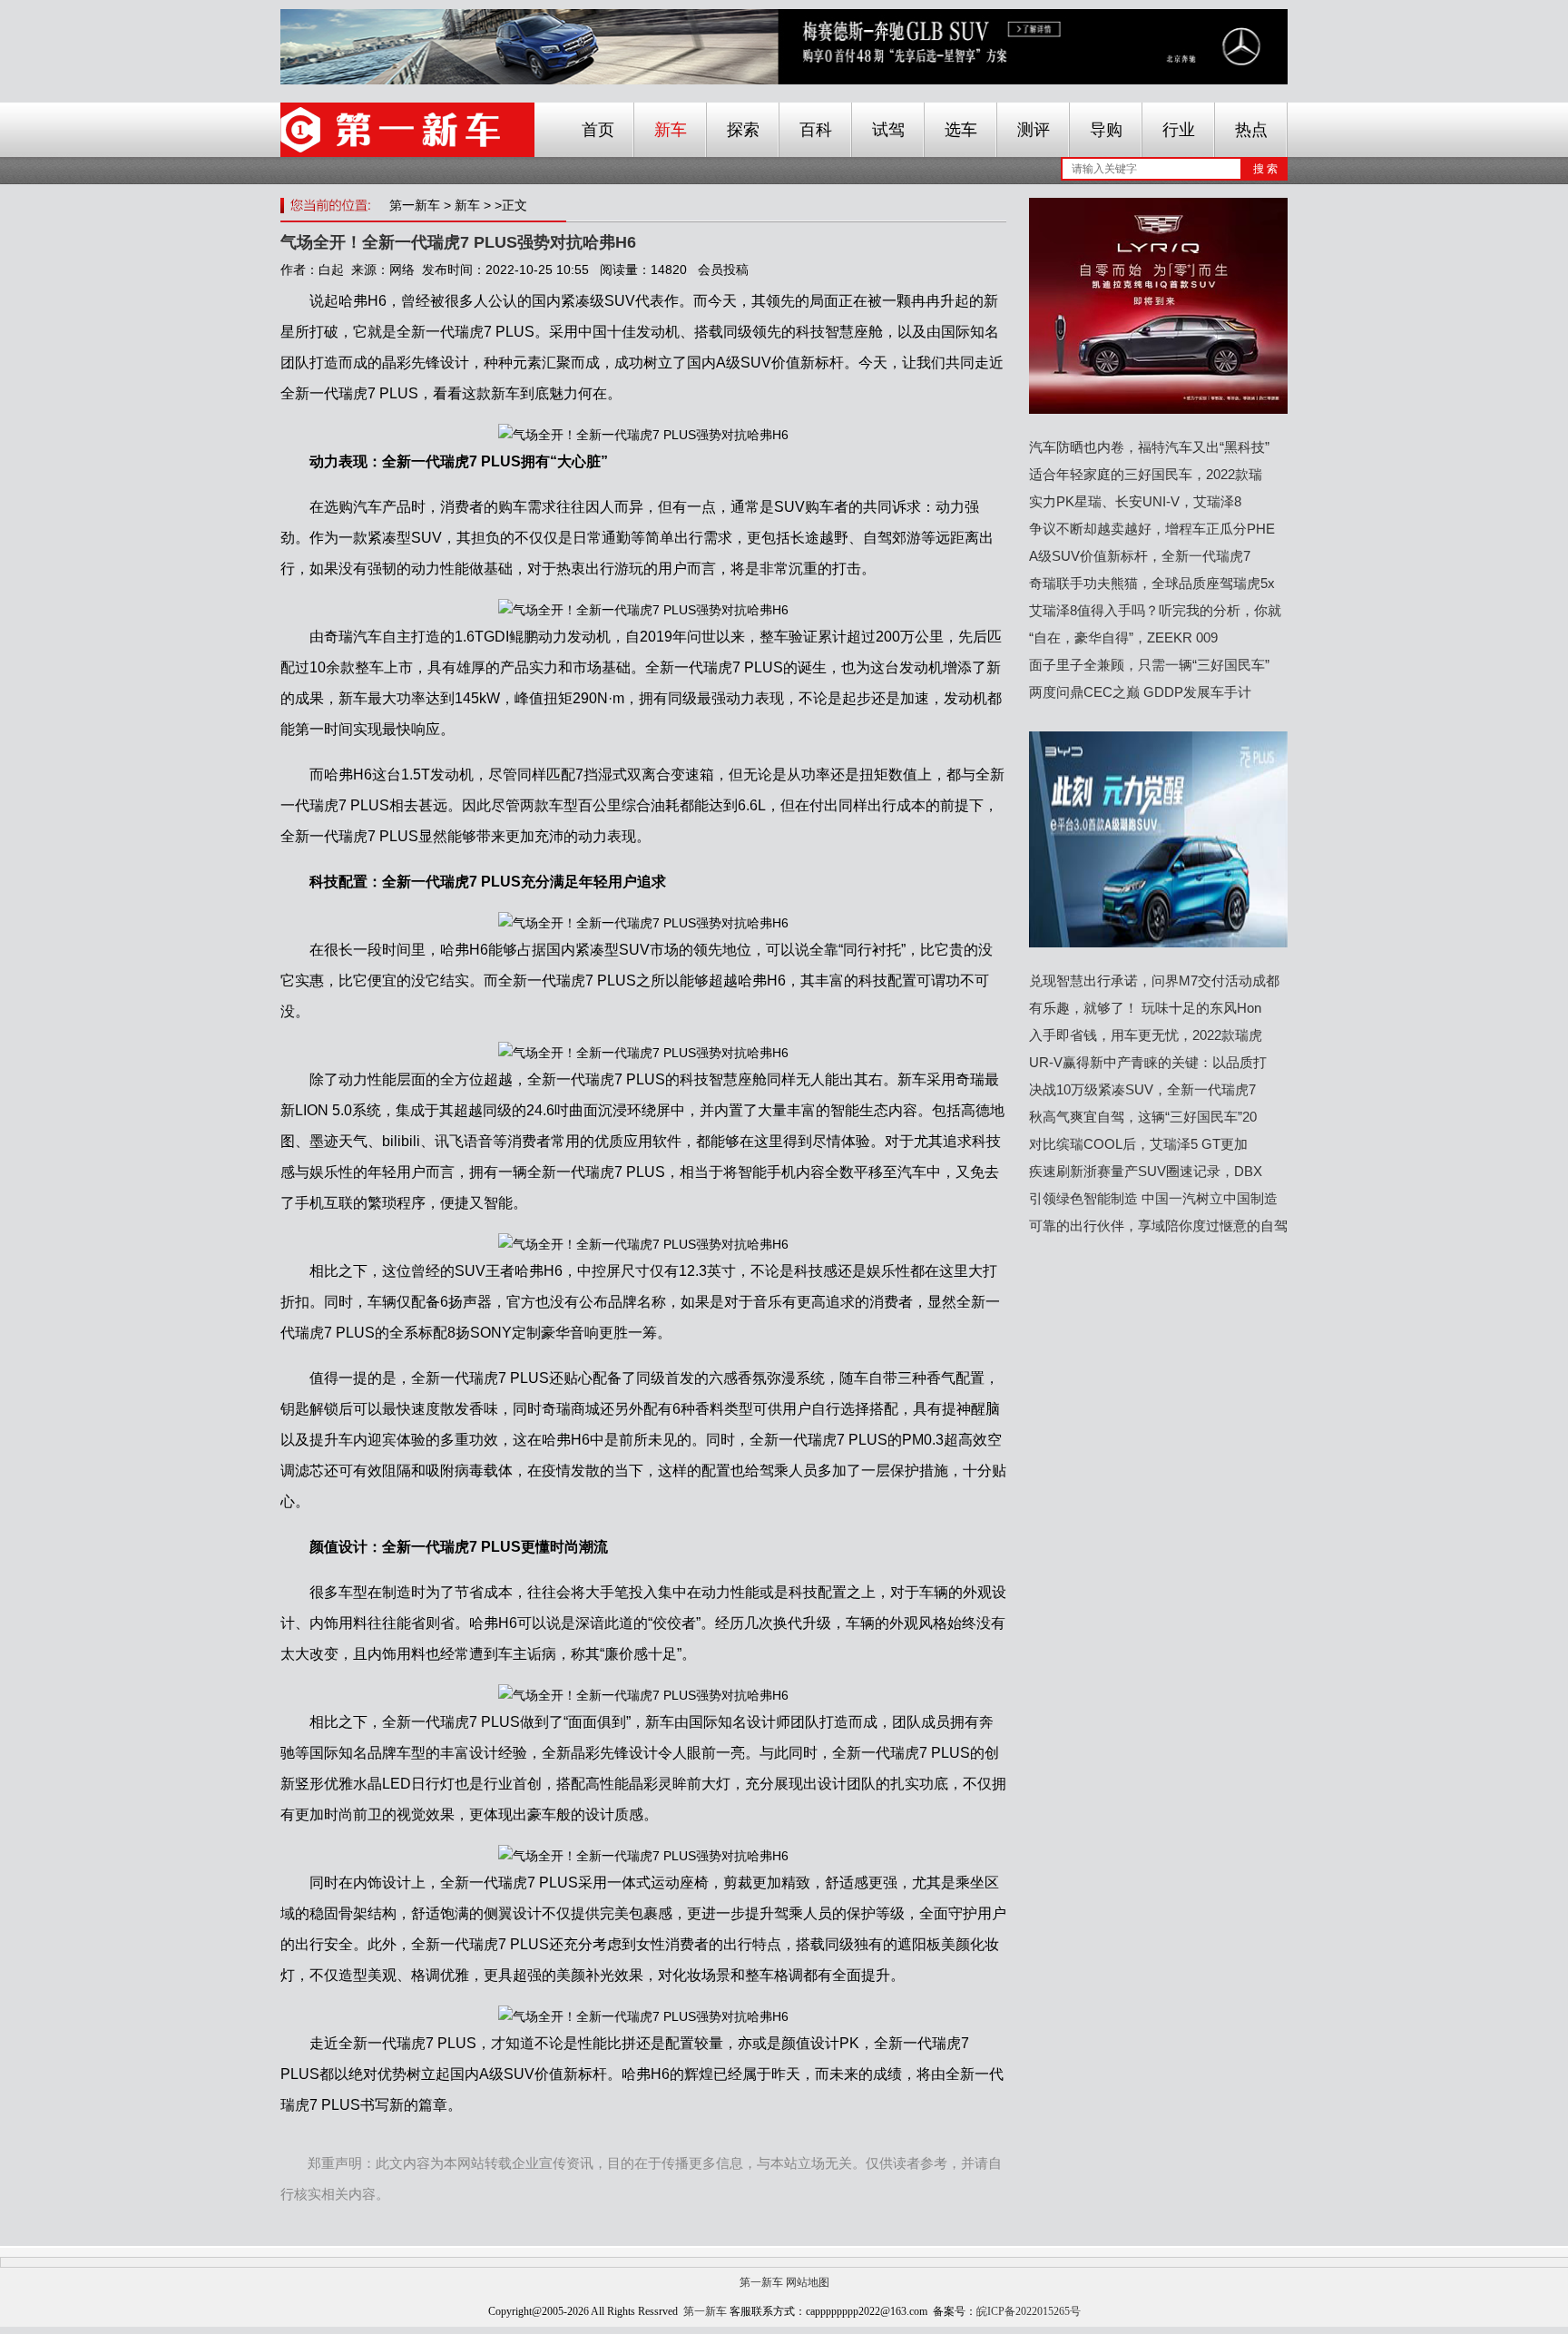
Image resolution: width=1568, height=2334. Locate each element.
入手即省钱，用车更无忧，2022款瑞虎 (1146, 1035)
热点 (1251, 130)
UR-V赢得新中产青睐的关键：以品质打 (1148, 1062)
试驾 (888, 130)
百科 (816, 130)
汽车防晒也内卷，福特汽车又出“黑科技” (1149, 447)
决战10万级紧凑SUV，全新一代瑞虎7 (1142, 1089)
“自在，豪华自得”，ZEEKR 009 (1123, 637)
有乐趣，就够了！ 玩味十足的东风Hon (1145, 1008)
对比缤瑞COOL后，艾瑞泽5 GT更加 (1138, 1144)
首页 (598, 130)
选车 (961, 130)
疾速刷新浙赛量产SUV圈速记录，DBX (1146, 1171)
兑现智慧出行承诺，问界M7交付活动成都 (1154, 981)
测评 (1034, 130)
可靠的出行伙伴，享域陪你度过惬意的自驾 (1158, 1226)
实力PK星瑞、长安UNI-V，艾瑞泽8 (1135, 501)
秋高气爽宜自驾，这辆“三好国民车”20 (1143, 1117)
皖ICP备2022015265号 (1029, 2311)
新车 (671, 130)
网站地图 (808, 2282)
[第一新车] (407, 130)
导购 (1106, 130)
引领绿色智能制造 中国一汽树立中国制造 (1153, 1198)
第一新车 (415, 205)
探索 (743, 130)
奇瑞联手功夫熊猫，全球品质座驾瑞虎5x (1152, 583)
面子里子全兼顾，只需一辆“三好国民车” (1149, 665)
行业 (1179, 130)
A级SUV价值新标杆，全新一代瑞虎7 (1140, 556)
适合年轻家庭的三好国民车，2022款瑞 (1146, 474)
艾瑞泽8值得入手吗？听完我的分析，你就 (1155, 610)
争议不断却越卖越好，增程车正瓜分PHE (1152, 529)
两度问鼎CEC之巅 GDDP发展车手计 (1140, 692)
